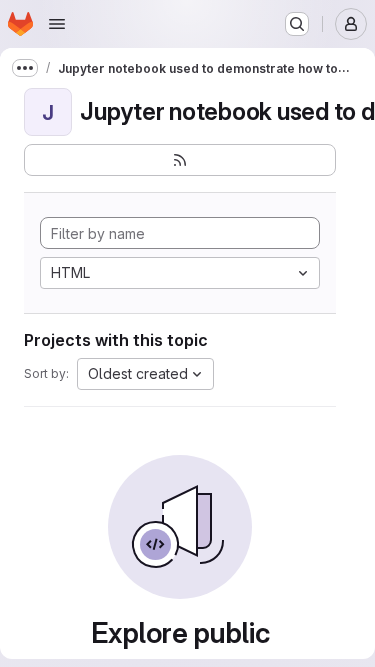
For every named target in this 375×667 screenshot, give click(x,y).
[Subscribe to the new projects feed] (180, 160)
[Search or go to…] (297, 24)
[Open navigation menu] (57, 24)
